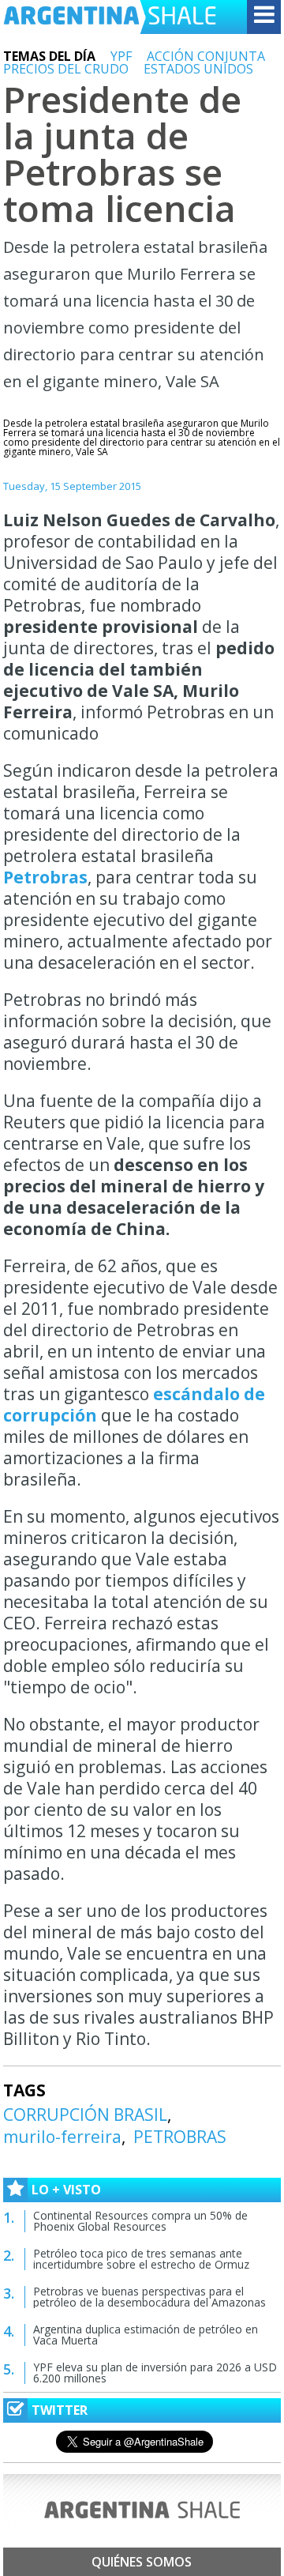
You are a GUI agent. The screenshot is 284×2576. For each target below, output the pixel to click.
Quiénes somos (142, 2562)
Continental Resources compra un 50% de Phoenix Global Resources (140, 2221)
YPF (121, 56)
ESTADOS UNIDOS (198, 69)
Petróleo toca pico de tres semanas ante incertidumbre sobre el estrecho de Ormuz (141, 2259)
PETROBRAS (180, 2137)
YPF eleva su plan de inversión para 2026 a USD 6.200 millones (155, 2373)
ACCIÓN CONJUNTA (206, 56)
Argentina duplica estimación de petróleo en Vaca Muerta (146, 2335)
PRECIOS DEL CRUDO (66, 69)
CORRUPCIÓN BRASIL (85, 2115)
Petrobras (45, 877)
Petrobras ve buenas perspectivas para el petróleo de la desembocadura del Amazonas (149, 2297)
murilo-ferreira (62, 2137)
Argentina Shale (110, 17)
